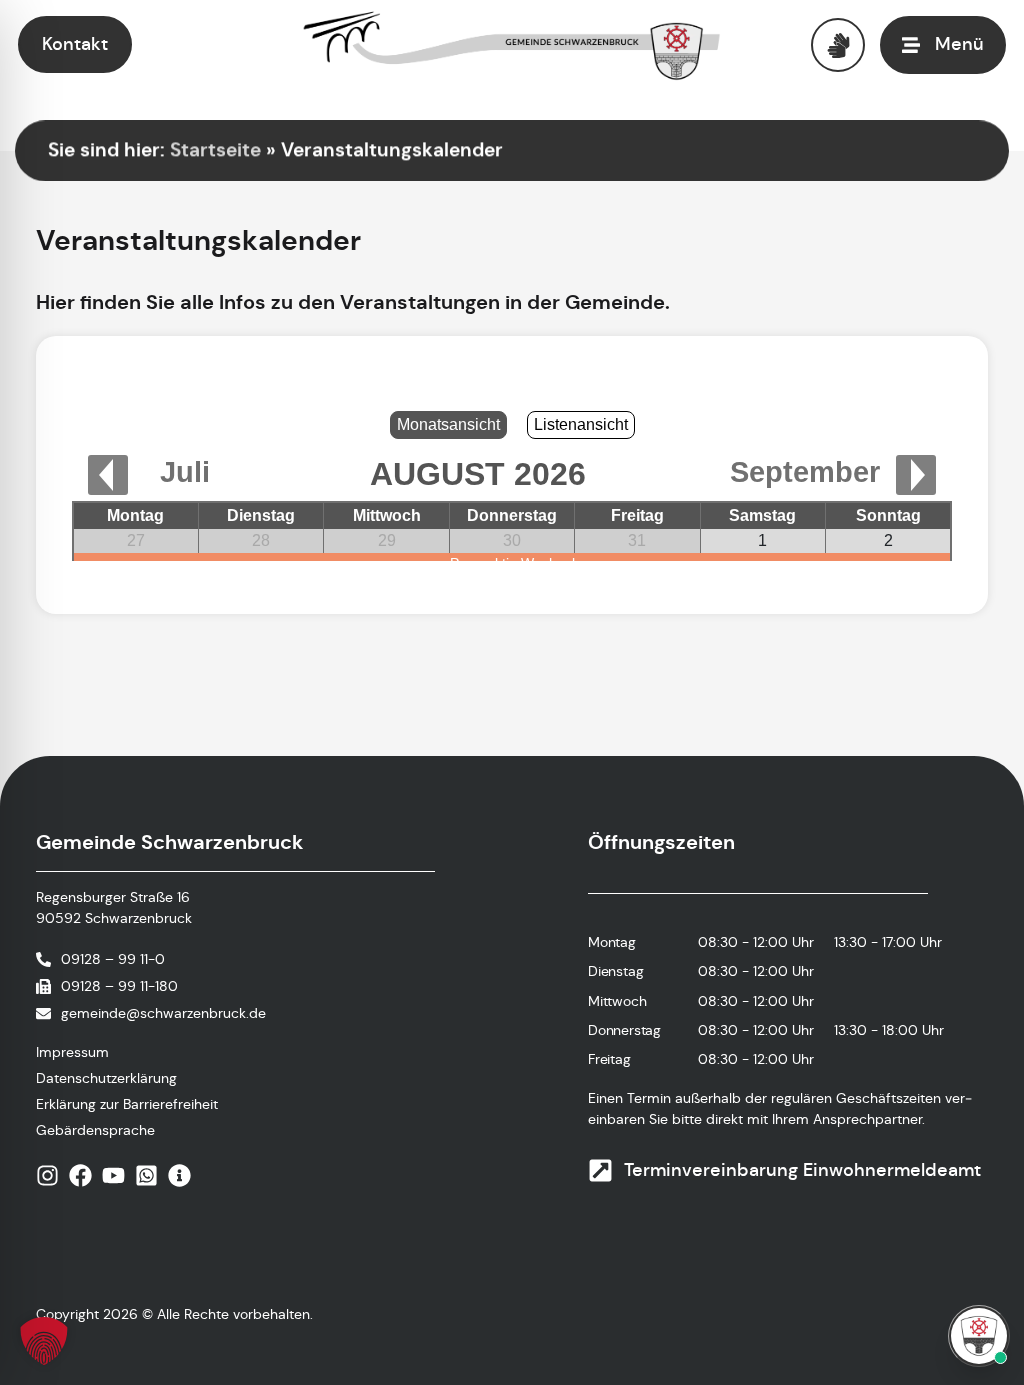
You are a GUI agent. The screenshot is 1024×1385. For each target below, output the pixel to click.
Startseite (215, 149)
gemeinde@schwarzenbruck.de (163, 1013)
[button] (44, 1341)
